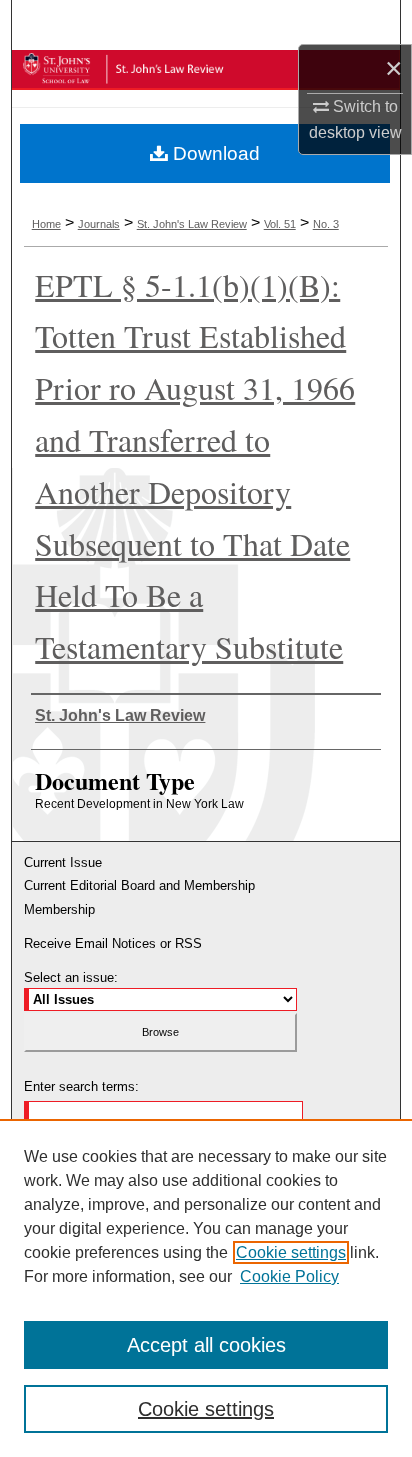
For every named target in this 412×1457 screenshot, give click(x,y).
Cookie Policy (289, 1276)
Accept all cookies (206, 1345)
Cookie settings (291, 1252)
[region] (206, 1288)
